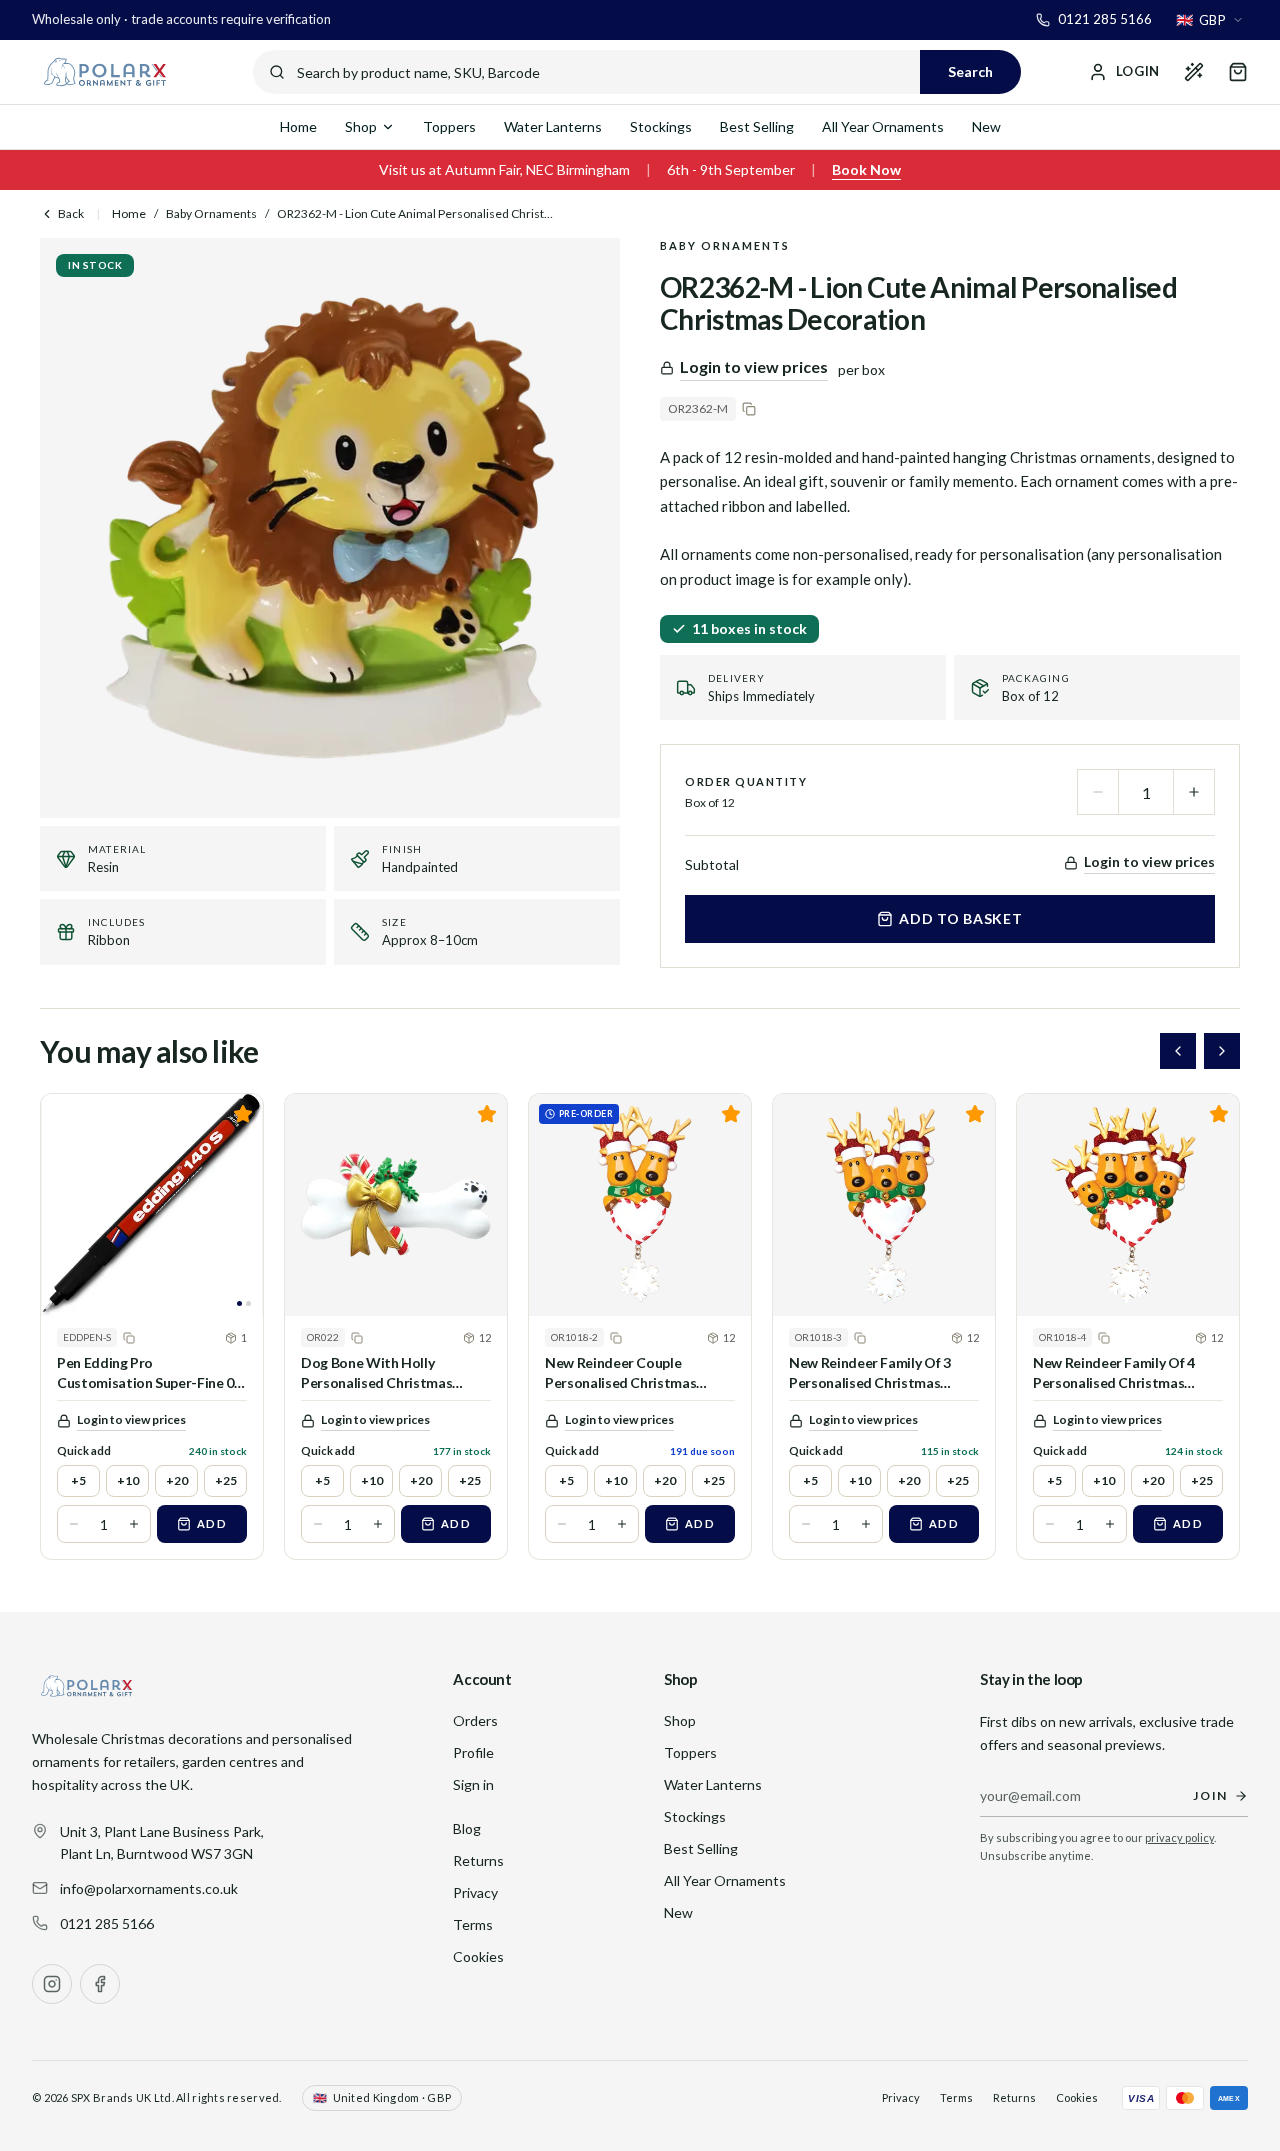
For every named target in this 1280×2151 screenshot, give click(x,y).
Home (298, 126)
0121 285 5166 (107, 1923)
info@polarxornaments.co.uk (149, 1888)
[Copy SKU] (749, 409)
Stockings (661, 126)
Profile (473, 1752)
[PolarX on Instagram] (52, 1984)
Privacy (475, 1892)
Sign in (473, 1784)
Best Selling (757, 126)
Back (71, 213)
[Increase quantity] (1194, 792)
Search (970, 71)
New (986, 126)
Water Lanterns (553, 126)
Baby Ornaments (211, 213)
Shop (361, 126)
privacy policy (1179, 1837)
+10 (128, 1480)
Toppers (449, 126)
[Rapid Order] (1194, 72)
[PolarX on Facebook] (100, 1984)
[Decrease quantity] (1098, 792)
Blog (467, 1828)
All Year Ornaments (883, 126)
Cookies (478, 1956)
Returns (478, 1860)
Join (1210, 1795)
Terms (473, 1924)
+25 (226, 1480)
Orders (475, 1720)
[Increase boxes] (134, 1524)
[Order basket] (1238, 72)
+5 (78, 1480)
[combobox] (1210, 20)
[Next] (1222, 1051)
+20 (177, 1480)
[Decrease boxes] (74, 1524)
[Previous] (1178, 1051)
